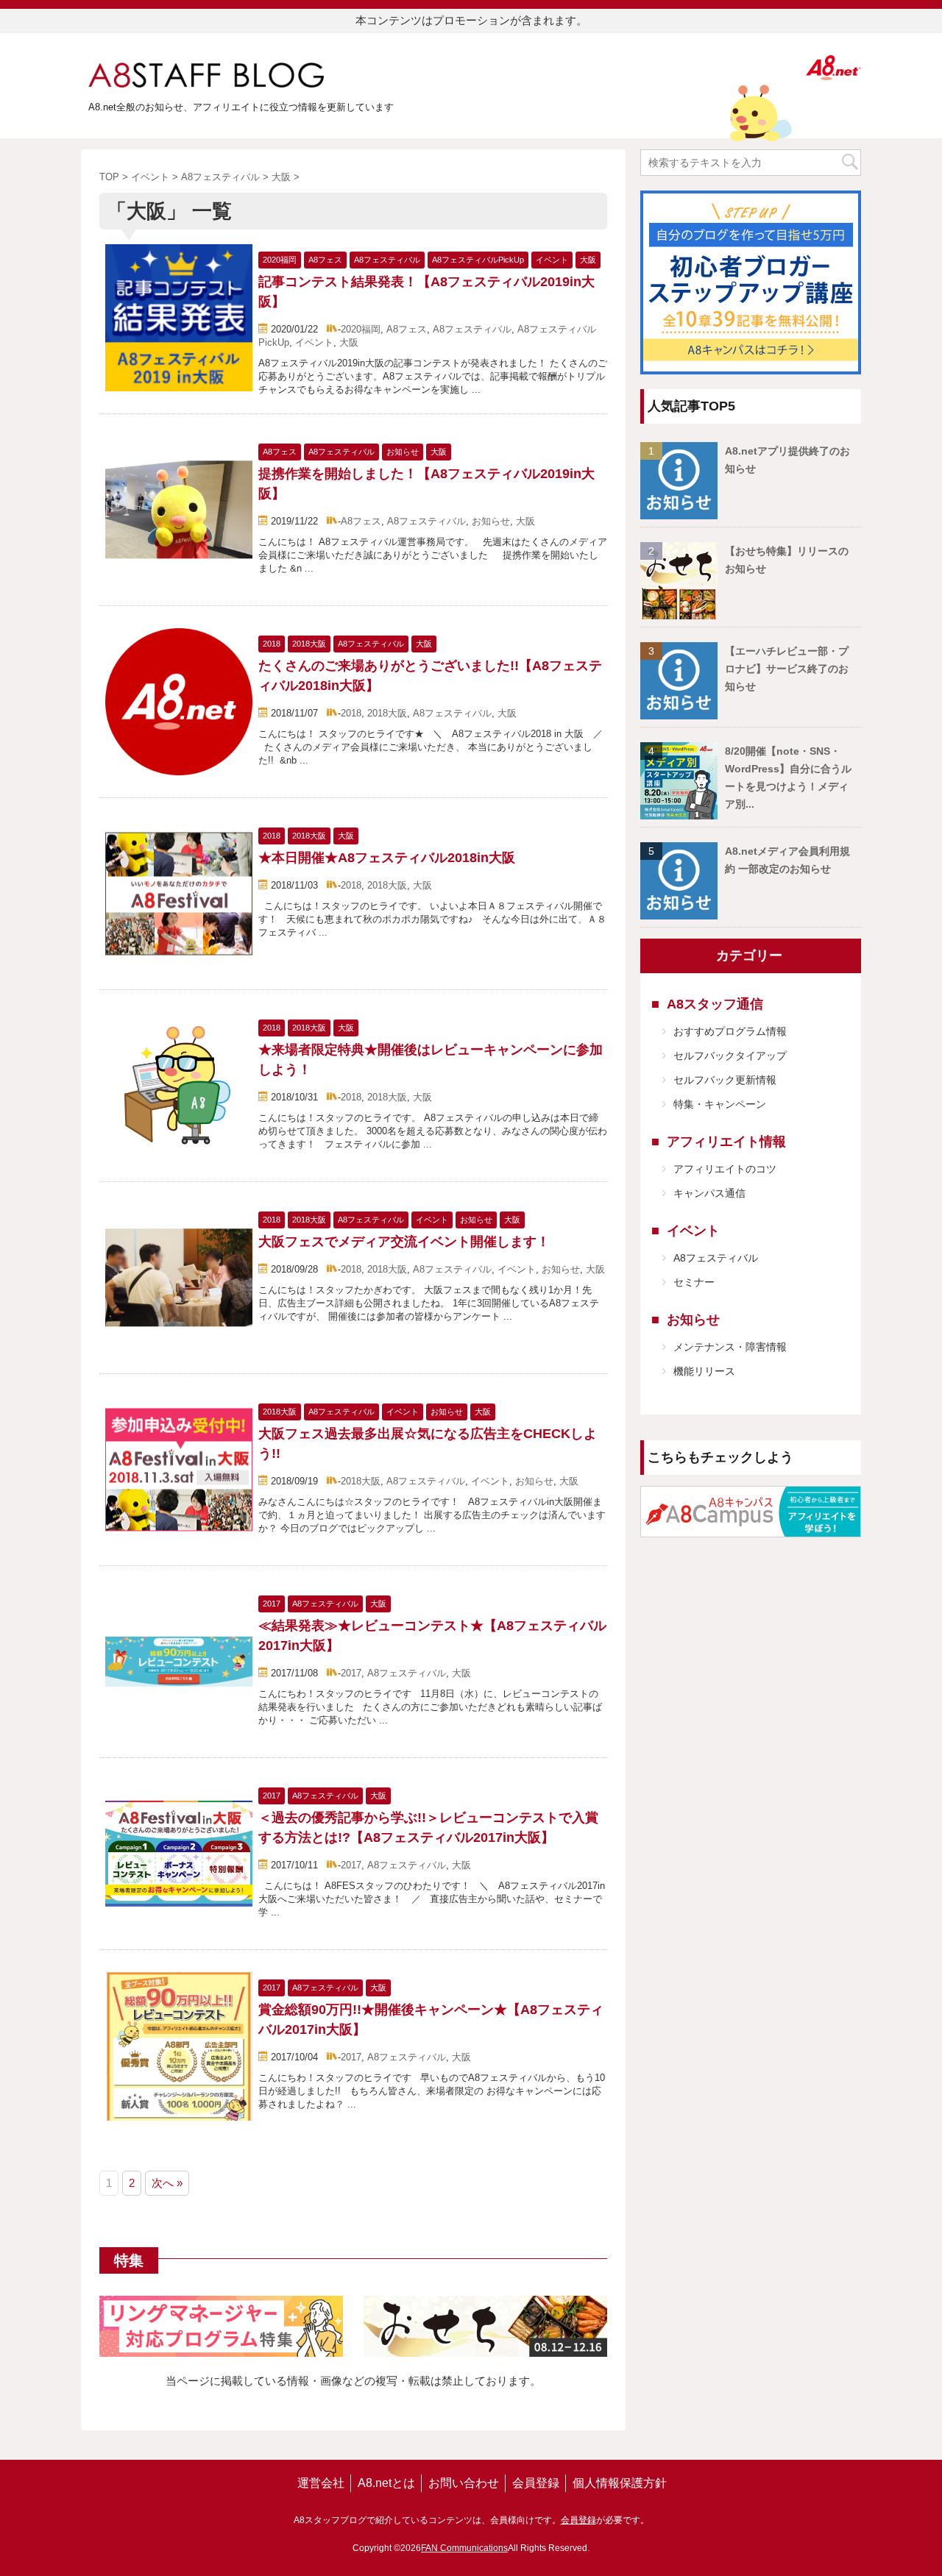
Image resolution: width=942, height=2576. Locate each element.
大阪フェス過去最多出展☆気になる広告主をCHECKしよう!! (428, 1444)
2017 (351, 1673)
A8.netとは (386, 2483)
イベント (314, 342)
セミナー (694, 1282)
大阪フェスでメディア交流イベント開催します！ (404, 1242)
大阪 (349, 342)
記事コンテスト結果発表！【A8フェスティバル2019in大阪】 (426, 292)
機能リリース (704, 1371)
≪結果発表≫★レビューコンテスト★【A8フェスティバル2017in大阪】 (432, 1636)
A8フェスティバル (472, 329)
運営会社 (321, 2483)
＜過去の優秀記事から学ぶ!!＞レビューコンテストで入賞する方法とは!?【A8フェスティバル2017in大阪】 (428, 1828)
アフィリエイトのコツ (725, 1169)
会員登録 (536, 2483)
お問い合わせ (464, 2483)
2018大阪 (387, 713)
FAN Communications (464, 2548)
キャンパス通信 (709, 1193)
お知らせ (491, 521)
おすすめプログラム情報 (730, 1031)
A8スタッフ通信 (715, 1004)
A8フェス (407, 329)
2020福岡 (361, 329)
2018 (351, 713)
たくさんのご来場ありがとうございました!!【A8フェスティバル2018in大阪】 (430, 676)
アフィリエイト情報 (726, 1142)
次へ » (167, 2183)
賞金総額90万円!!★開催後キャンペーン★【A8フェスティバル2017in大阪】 (431, 2020)
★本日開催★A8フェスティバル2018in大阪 (387, 858)
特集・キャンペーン (720, 1104)
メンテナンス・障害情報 (730, 1347)
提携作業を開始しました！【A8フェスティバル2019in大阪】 (426, 484)
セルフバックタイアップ (730, 1056)
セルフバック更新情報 (725, 1080)
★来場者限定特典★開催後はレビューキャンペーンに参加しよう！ (431, 1060)
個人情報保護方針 (620, 2483)
